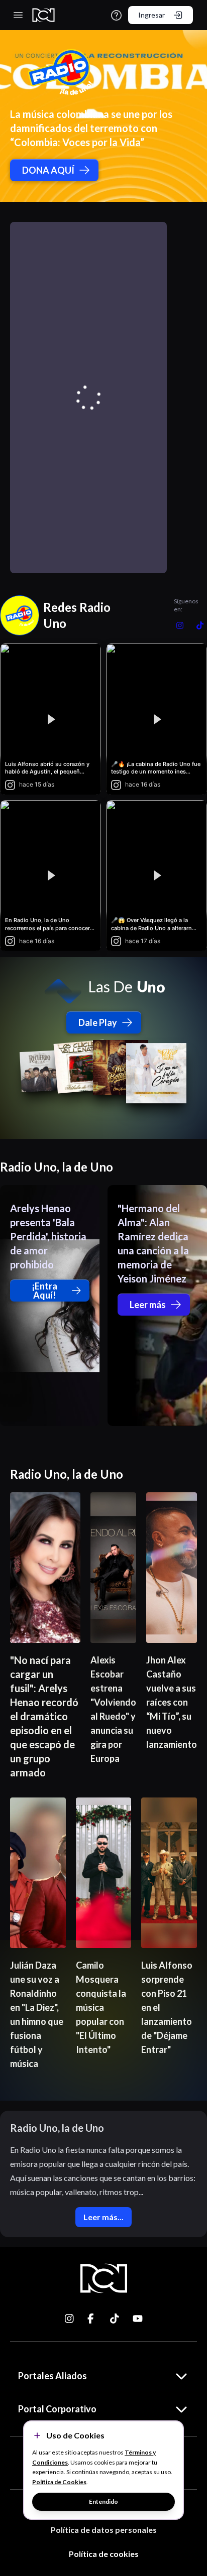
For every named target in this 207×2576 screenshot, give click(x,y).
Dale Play (98, 1022)
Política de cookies (104, 2554)
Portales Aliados (53, 2376)
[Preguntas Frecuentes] (116, 15)
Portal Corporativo (57, 2409)
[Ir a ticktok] (70, 2319)
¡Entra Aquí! (44, 1291)
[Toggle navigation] (18, 15)
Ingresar (151, 15)
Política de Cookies (59, 2482)
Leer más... (103, 2217)
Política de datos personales (104, 2530)
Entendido (103, 2501)
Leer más (148, 1305)
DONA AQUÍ (48, 170)
